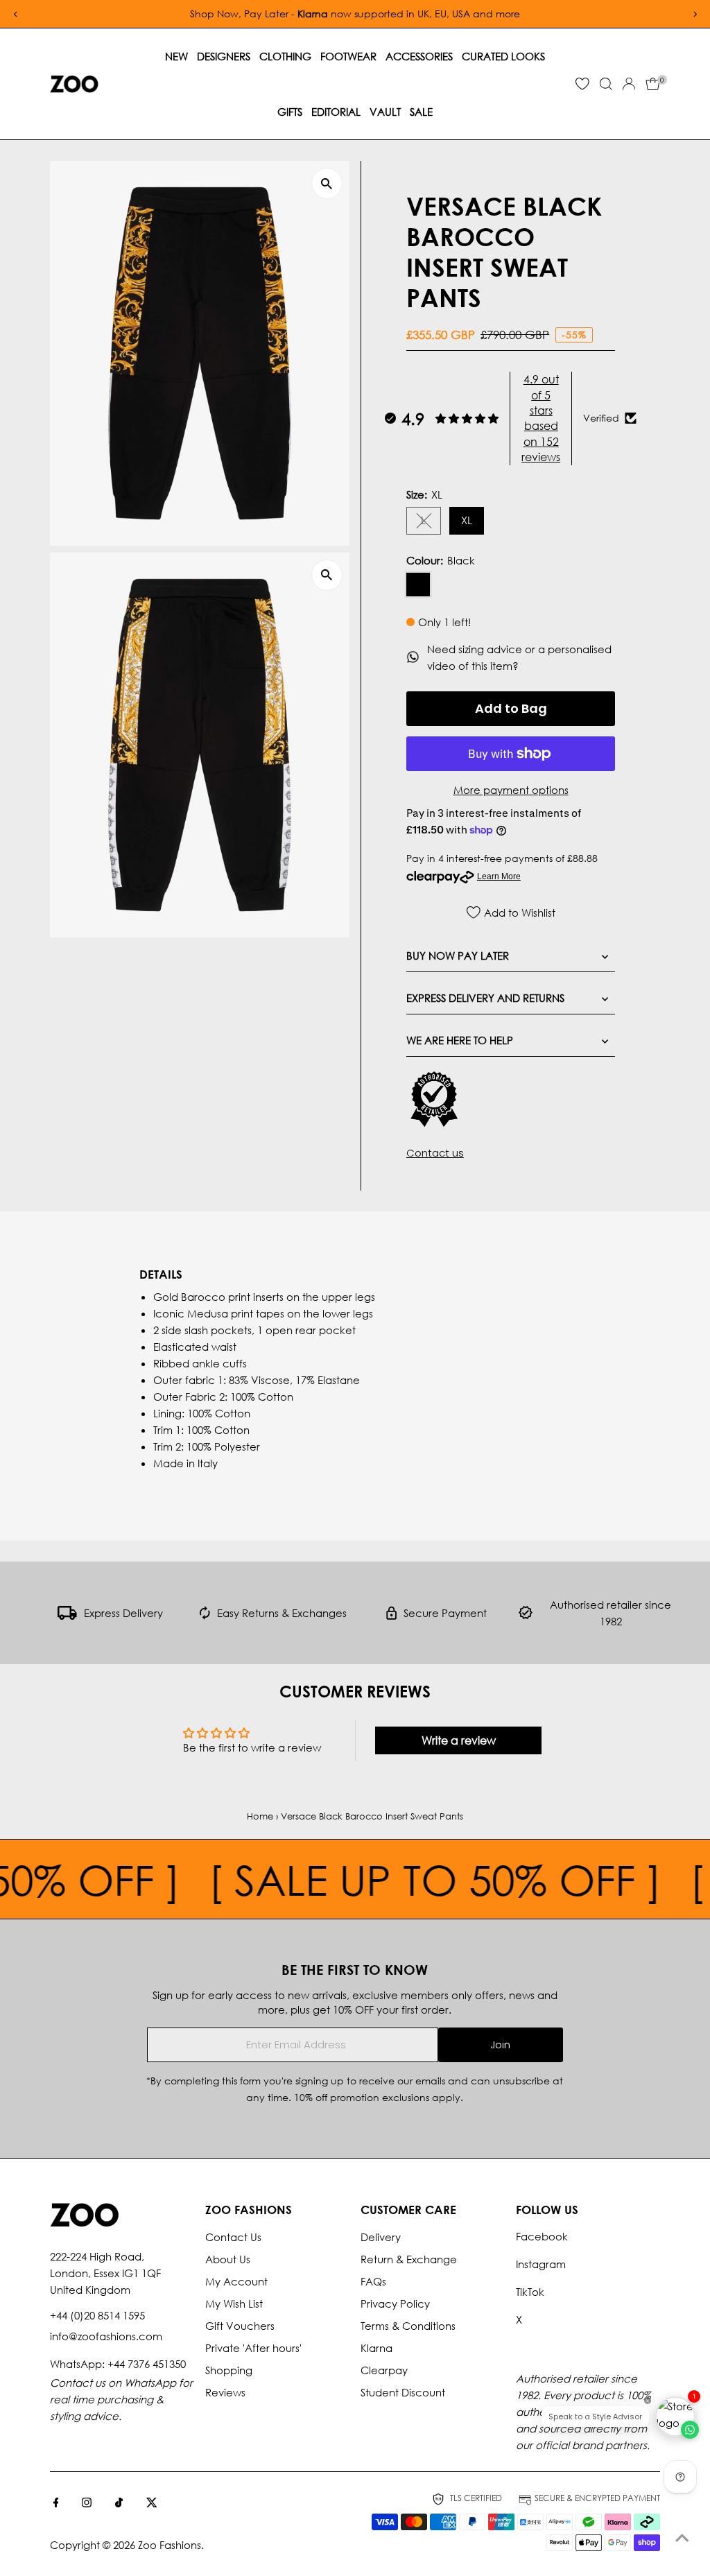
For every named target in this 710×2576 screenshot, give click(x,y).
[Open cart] (653, 84)
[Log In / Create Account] (629, 84)
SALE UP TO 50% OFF (399, 1879)
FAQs (373, 2281)
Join (500, 2045)
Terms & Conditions (408, 2326)
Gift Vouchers (240, 2326)
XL (467, 520)
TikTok (530, 2292)
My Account (236, 2281)
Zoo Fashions (170, 2545)
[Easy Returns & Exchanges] (205, 1616)
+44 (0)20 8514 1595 (97, 2315)
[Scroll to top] (682, 2538)
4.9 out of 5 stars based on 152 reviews (541, 418)
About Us (228, 2259)
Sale (421, 112)
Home (260, 1816)
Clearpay (384, 2370)
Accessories (419, 56)
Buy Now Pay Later (458, 956)
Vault (385, 112)
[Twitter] (152, 2503)
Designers (224, 56)
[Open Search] (606, 84)
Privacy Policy (395, 2303)
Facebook (542, 2236)
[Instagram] (87, 2503)
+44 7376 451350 (147, 2364)
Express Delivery (123, 1613)
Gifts (290, 112)
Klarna (376, 2348)
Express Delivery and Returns (485, 998)
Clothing (285, 56)
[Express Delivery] (67, 1616)
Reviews (225, 2392)
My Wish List (234, 2303)
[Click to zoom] (327, 183)
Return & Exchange (409, 2259)
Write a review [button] (459, 1740)
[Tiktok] (119, 2503)
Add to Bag (511, 708)
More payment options (511, 790)
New (176, 56)
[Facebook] (56, 2503)
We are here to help (460, 1040)
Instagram (541, 2264)
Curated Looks (503, 56)
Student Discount (403, 2392)
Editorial (336, 112)
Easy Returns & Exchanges (282, 1613)
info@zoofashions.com (106, 2336)
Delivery (381, 2237)
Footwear (348, 56)
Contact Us (233, 2237)
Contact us (435, 1153)
